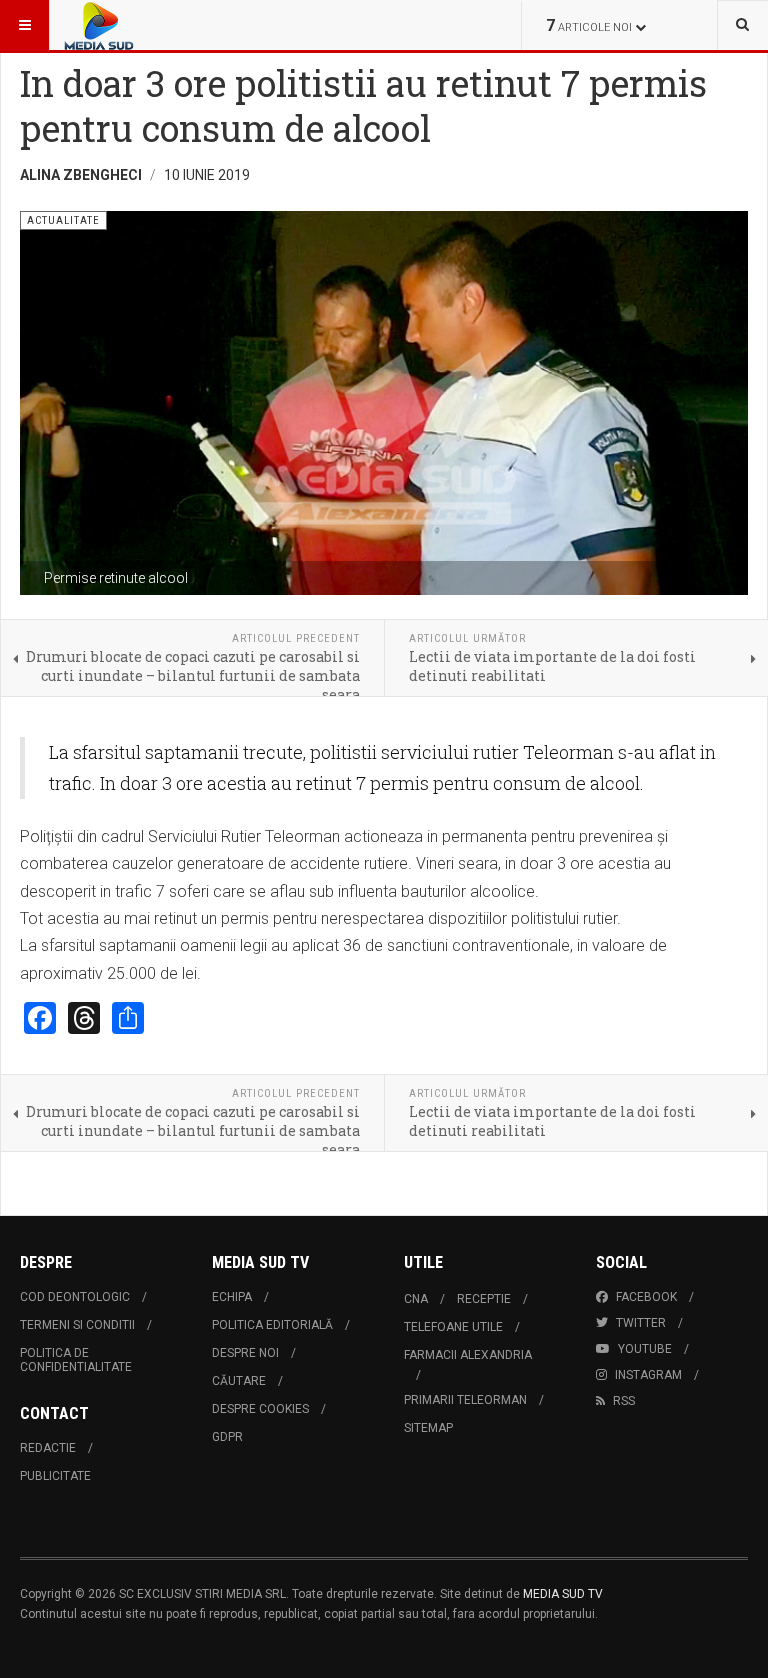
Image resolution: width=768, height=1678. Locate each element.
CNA (416, 1299)
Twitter (641, 1323)
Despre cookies (260, 1409)
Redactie (48, 1448)
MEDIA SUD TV (563, 1594)
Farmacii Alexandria (468, 1355)
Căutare (239, 1381)
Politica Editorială (272, 1325)
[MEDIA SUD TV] (158, 25)
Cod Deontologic (75, 1297)
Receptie (484, 1299)
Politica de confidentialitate (76, 1360)
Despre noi (245, 1353)
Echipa (232, 1297)
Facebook (646, 1297)
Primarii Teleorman (465, 1400)
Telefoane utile (453, 1327)
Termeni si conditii (77, 1325)
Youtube (645, 1349)
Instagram (648, 1375)
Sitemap (428, 1428)
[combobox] (742, 25)
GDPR (227, 1437)
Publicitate (55, 1476)
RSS (624, 1401)
